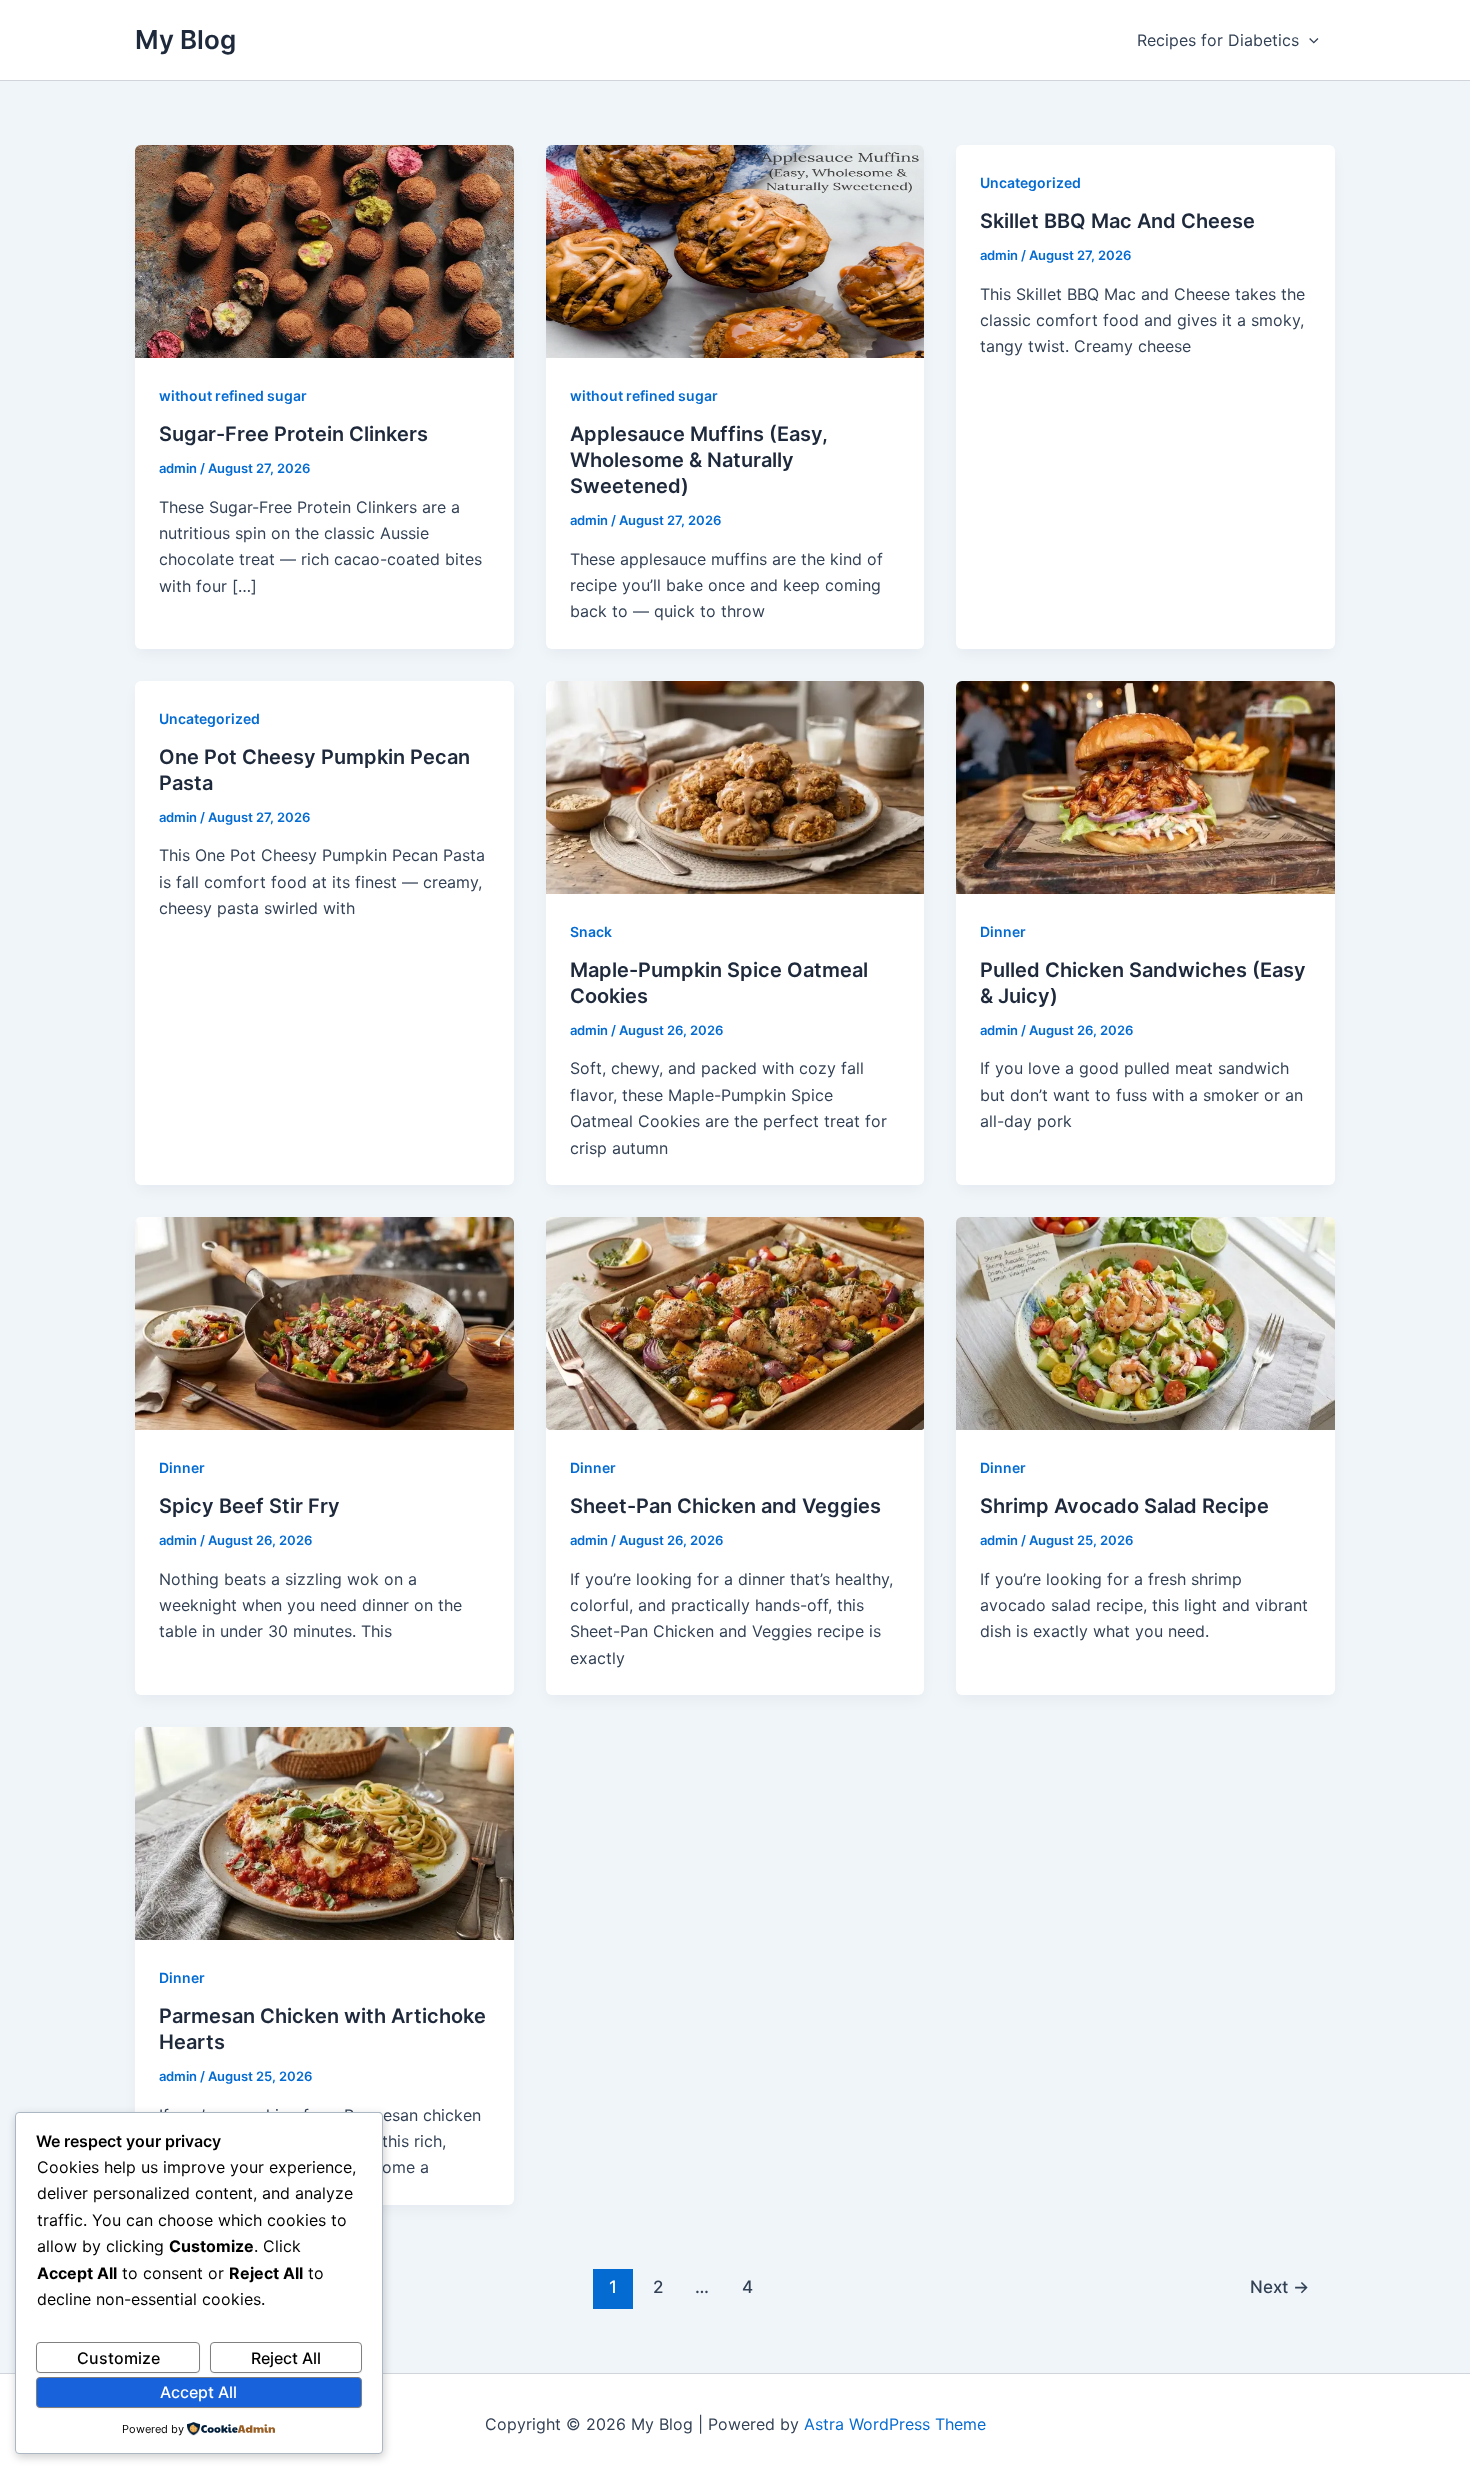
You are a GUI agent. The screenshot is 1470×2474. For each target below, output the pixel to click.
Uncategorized (1030, 182)
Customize (118, 2358)
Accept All (198, 2392)
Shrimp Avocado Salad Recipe (1124, 1506)
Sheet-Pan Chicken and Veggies (725, 1506)
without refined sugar (233, 395)
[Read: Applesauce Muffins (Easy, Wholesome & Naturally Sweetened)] (735, 250)
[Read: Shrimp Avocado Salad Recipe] (1145, 1322)
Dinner (1003, 931)
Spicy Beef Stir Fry (249, 1506)
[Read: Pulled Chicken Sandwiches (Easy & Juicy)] (1145, 786)
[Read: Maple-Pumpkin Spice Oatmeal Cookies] (735, 786)
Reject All (286, 2358)
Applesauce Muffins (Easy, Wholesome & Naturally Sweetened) (699, 460)
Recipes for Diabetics (1218, 40)
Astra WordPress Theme (895, 2424)
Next (1279, 2286)
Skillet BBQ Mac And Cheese (1117, 221)
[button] (1309, 40)
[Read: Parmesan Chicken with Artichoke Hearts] (324, 1832)
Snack (591, 931)
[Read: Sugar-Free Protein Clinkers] (324, 250)
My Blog (185, 39)
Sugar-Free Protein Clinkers (293, 434)
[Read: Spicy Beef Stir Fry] (324, 1322)
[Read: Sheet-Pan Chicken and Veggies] (735, 1322)
